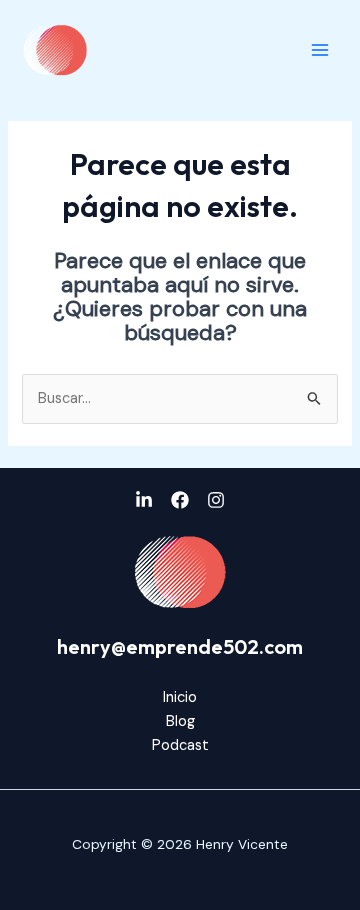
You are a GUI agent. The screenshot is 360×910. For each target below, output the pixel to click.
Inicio (180, 697)
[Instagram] (216, 500)
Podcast (180, 745)
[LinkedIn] (144, 500)
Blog (180, 721)
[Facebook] (180, 500)
